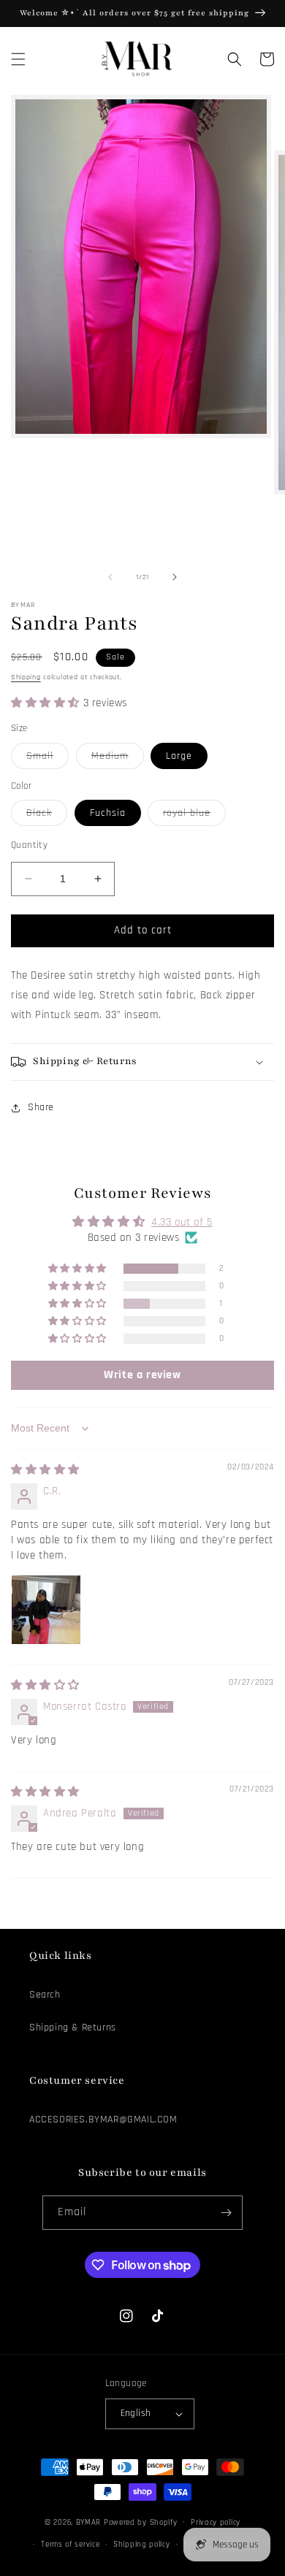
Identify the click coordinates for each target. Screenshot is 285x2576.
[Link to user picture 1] (46, 1610)
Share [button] (41, 1107)
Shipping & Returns (73, 2027)
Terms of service (70, 2545)
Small (47, 759)
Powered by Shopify (141, 2522)
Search (45, 1995)
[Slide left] (110, 577)
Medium (118, 759)
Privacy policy (216, 2523)
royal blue (194, 816)
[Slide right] (175, 577)
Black (47, 816)
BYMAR (89, 2522)
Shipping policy (142, 2545)
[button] (18, 59)
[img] (45, 1470)
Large (179, 756)
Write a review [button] (142, 1375)
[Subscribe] (226, 2213)
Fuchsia (108, 813)
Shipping (26, 677)
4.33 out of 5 (182, 1222)
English (136, 2413)
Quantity (29, 845)
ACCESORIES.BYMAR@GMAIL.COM (103, 2120)
